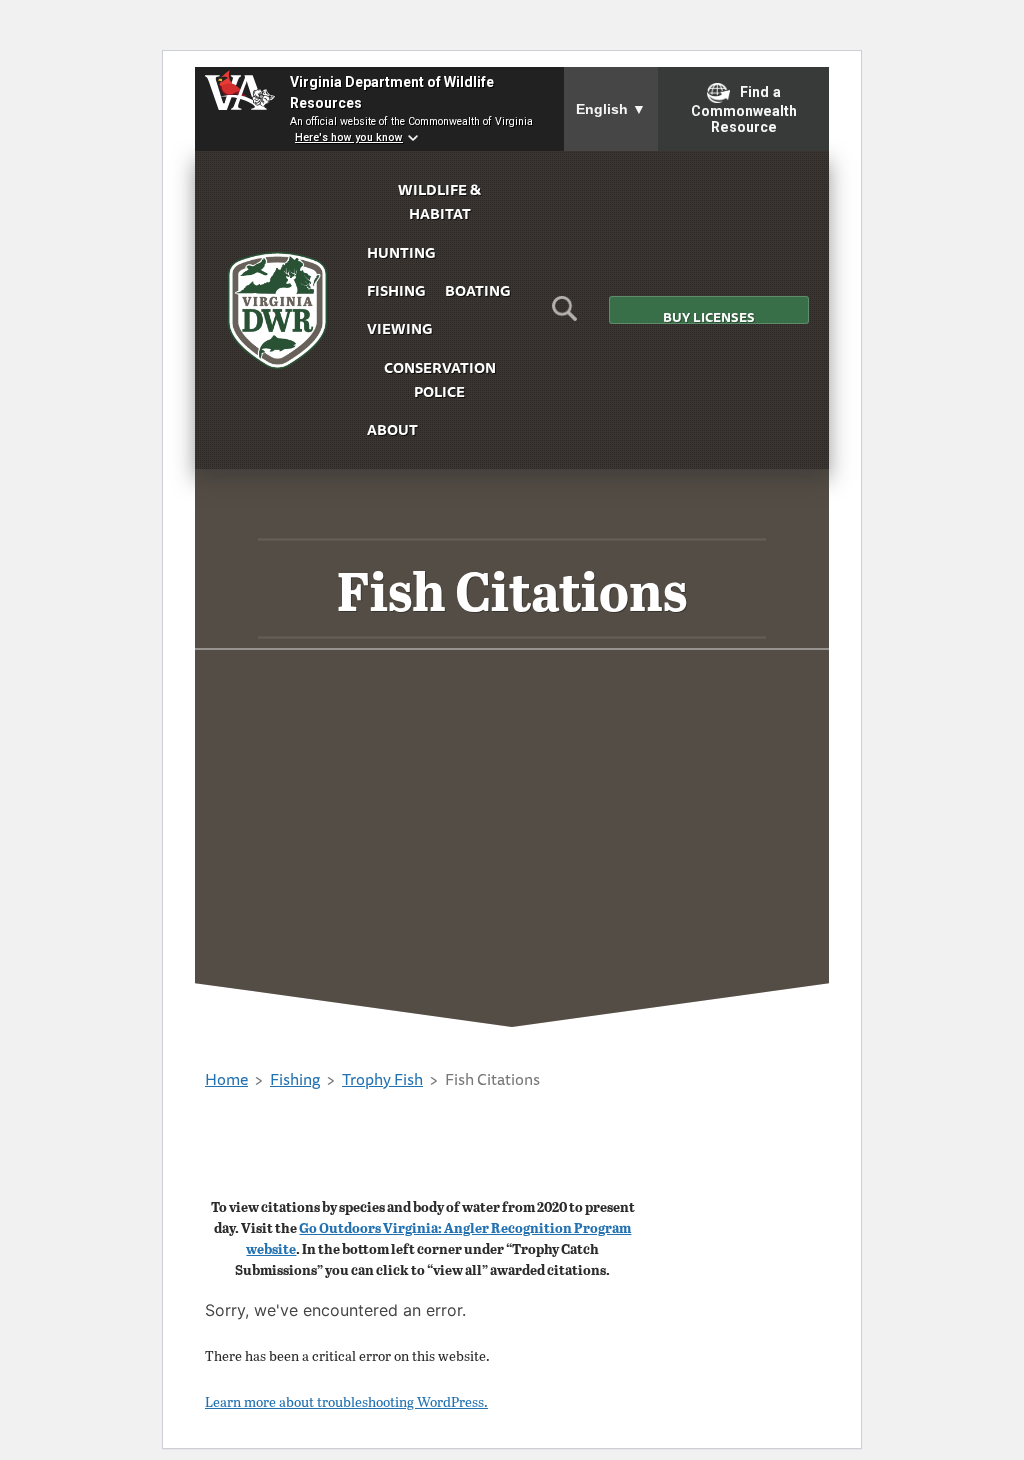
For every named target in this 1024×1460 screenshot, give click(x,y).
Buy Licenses (709, 315)
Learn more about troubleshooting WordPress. (346, 1401)
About (392, 429)
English (611, 109)
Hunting (401, 252)
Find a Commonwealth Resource (744, 110)
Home (226, 1079)
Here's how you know (349, 137)
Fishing (396, 290)
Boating (477, 290)
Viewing (399, 328)
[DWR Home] (278, 310)
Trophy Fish (382, 1079)
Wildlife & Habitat (439, 201)
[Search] (564, 315)
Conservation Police (440, 379)
